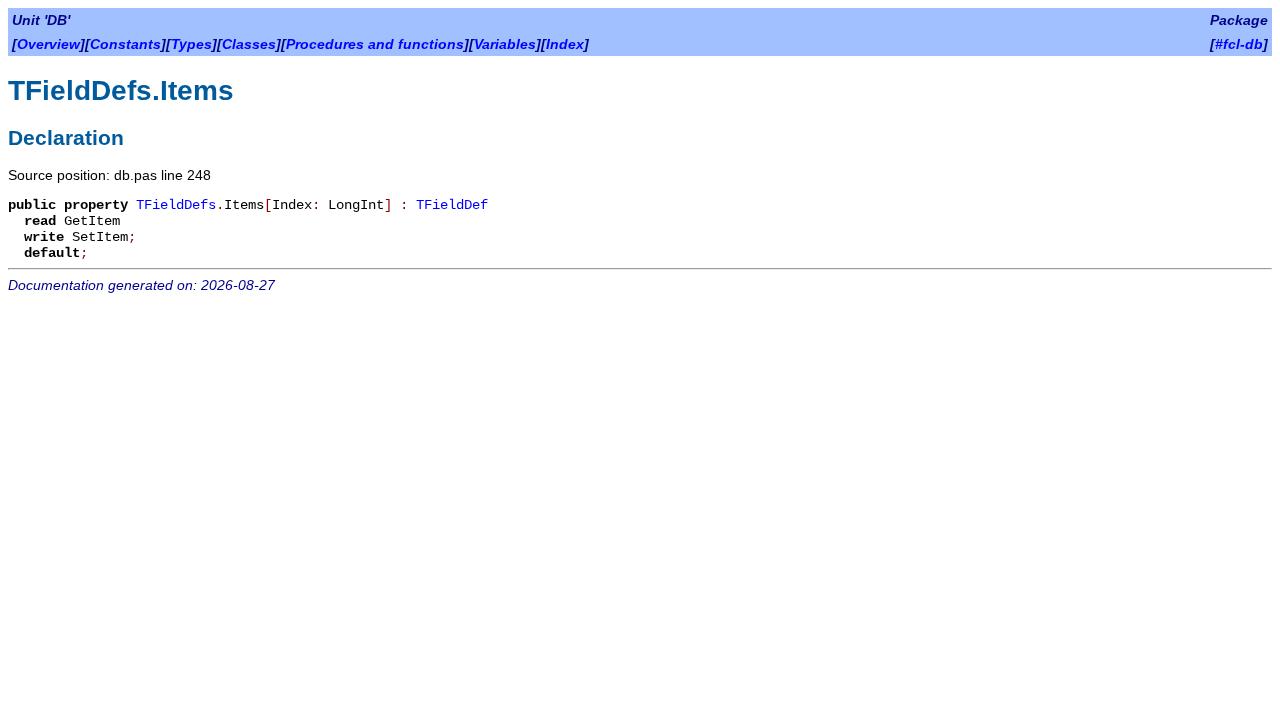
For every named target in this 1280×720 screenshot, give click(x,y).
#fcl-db (1239, 44)
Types (191, 44)
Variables (505, 44)
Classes (249, 44)
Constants (125, 44)
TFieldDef (452, 205)
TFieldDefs (176, 205)
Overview (48, 44)
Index (565, 44)
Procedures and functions (375, 44)
